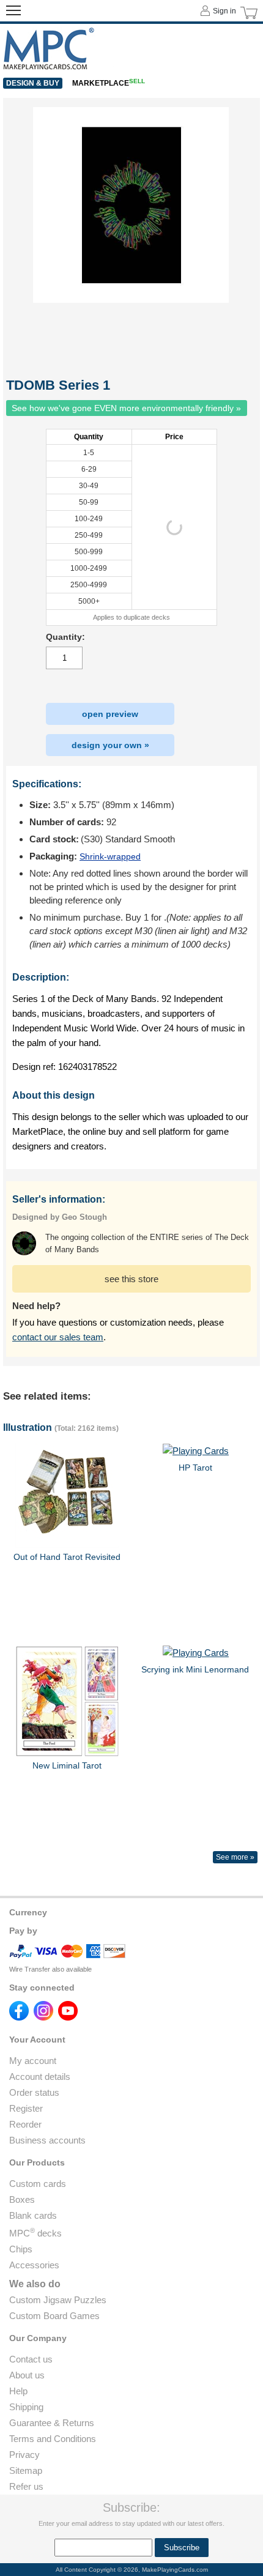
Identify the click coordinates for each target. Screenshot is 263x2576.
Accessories (34, 2265)
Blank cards (33, 2215)
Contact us (31, 2359)
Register (26, 2108)
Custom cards (38, 2184)
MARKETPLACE (109, 83)
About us (27, 2375)
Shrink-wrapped (110, 856)
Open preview (110, 714)
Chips (21, 2249)
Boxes (22, 2199)
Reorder (25, 2124)
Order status (34, 2092)
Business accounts (47, 2140)
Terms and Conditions (53, 2439)
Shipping (26, 2407)
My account (33, 2061)
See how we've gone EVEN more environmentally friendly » (126, 408)
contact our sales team (58, 1337)
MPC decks (35, 2233)
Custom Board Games (54, 2316)
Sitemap (26, 2470)
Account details (40, 2077)
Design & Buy (33, 83)
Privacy (24, 2455)
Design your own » (110, 745)
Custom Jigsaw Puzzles (58, 2300)
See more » (235, 1857)
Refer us (26, 2486)
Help (18, 2391)
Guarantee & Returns (52, 2423)
